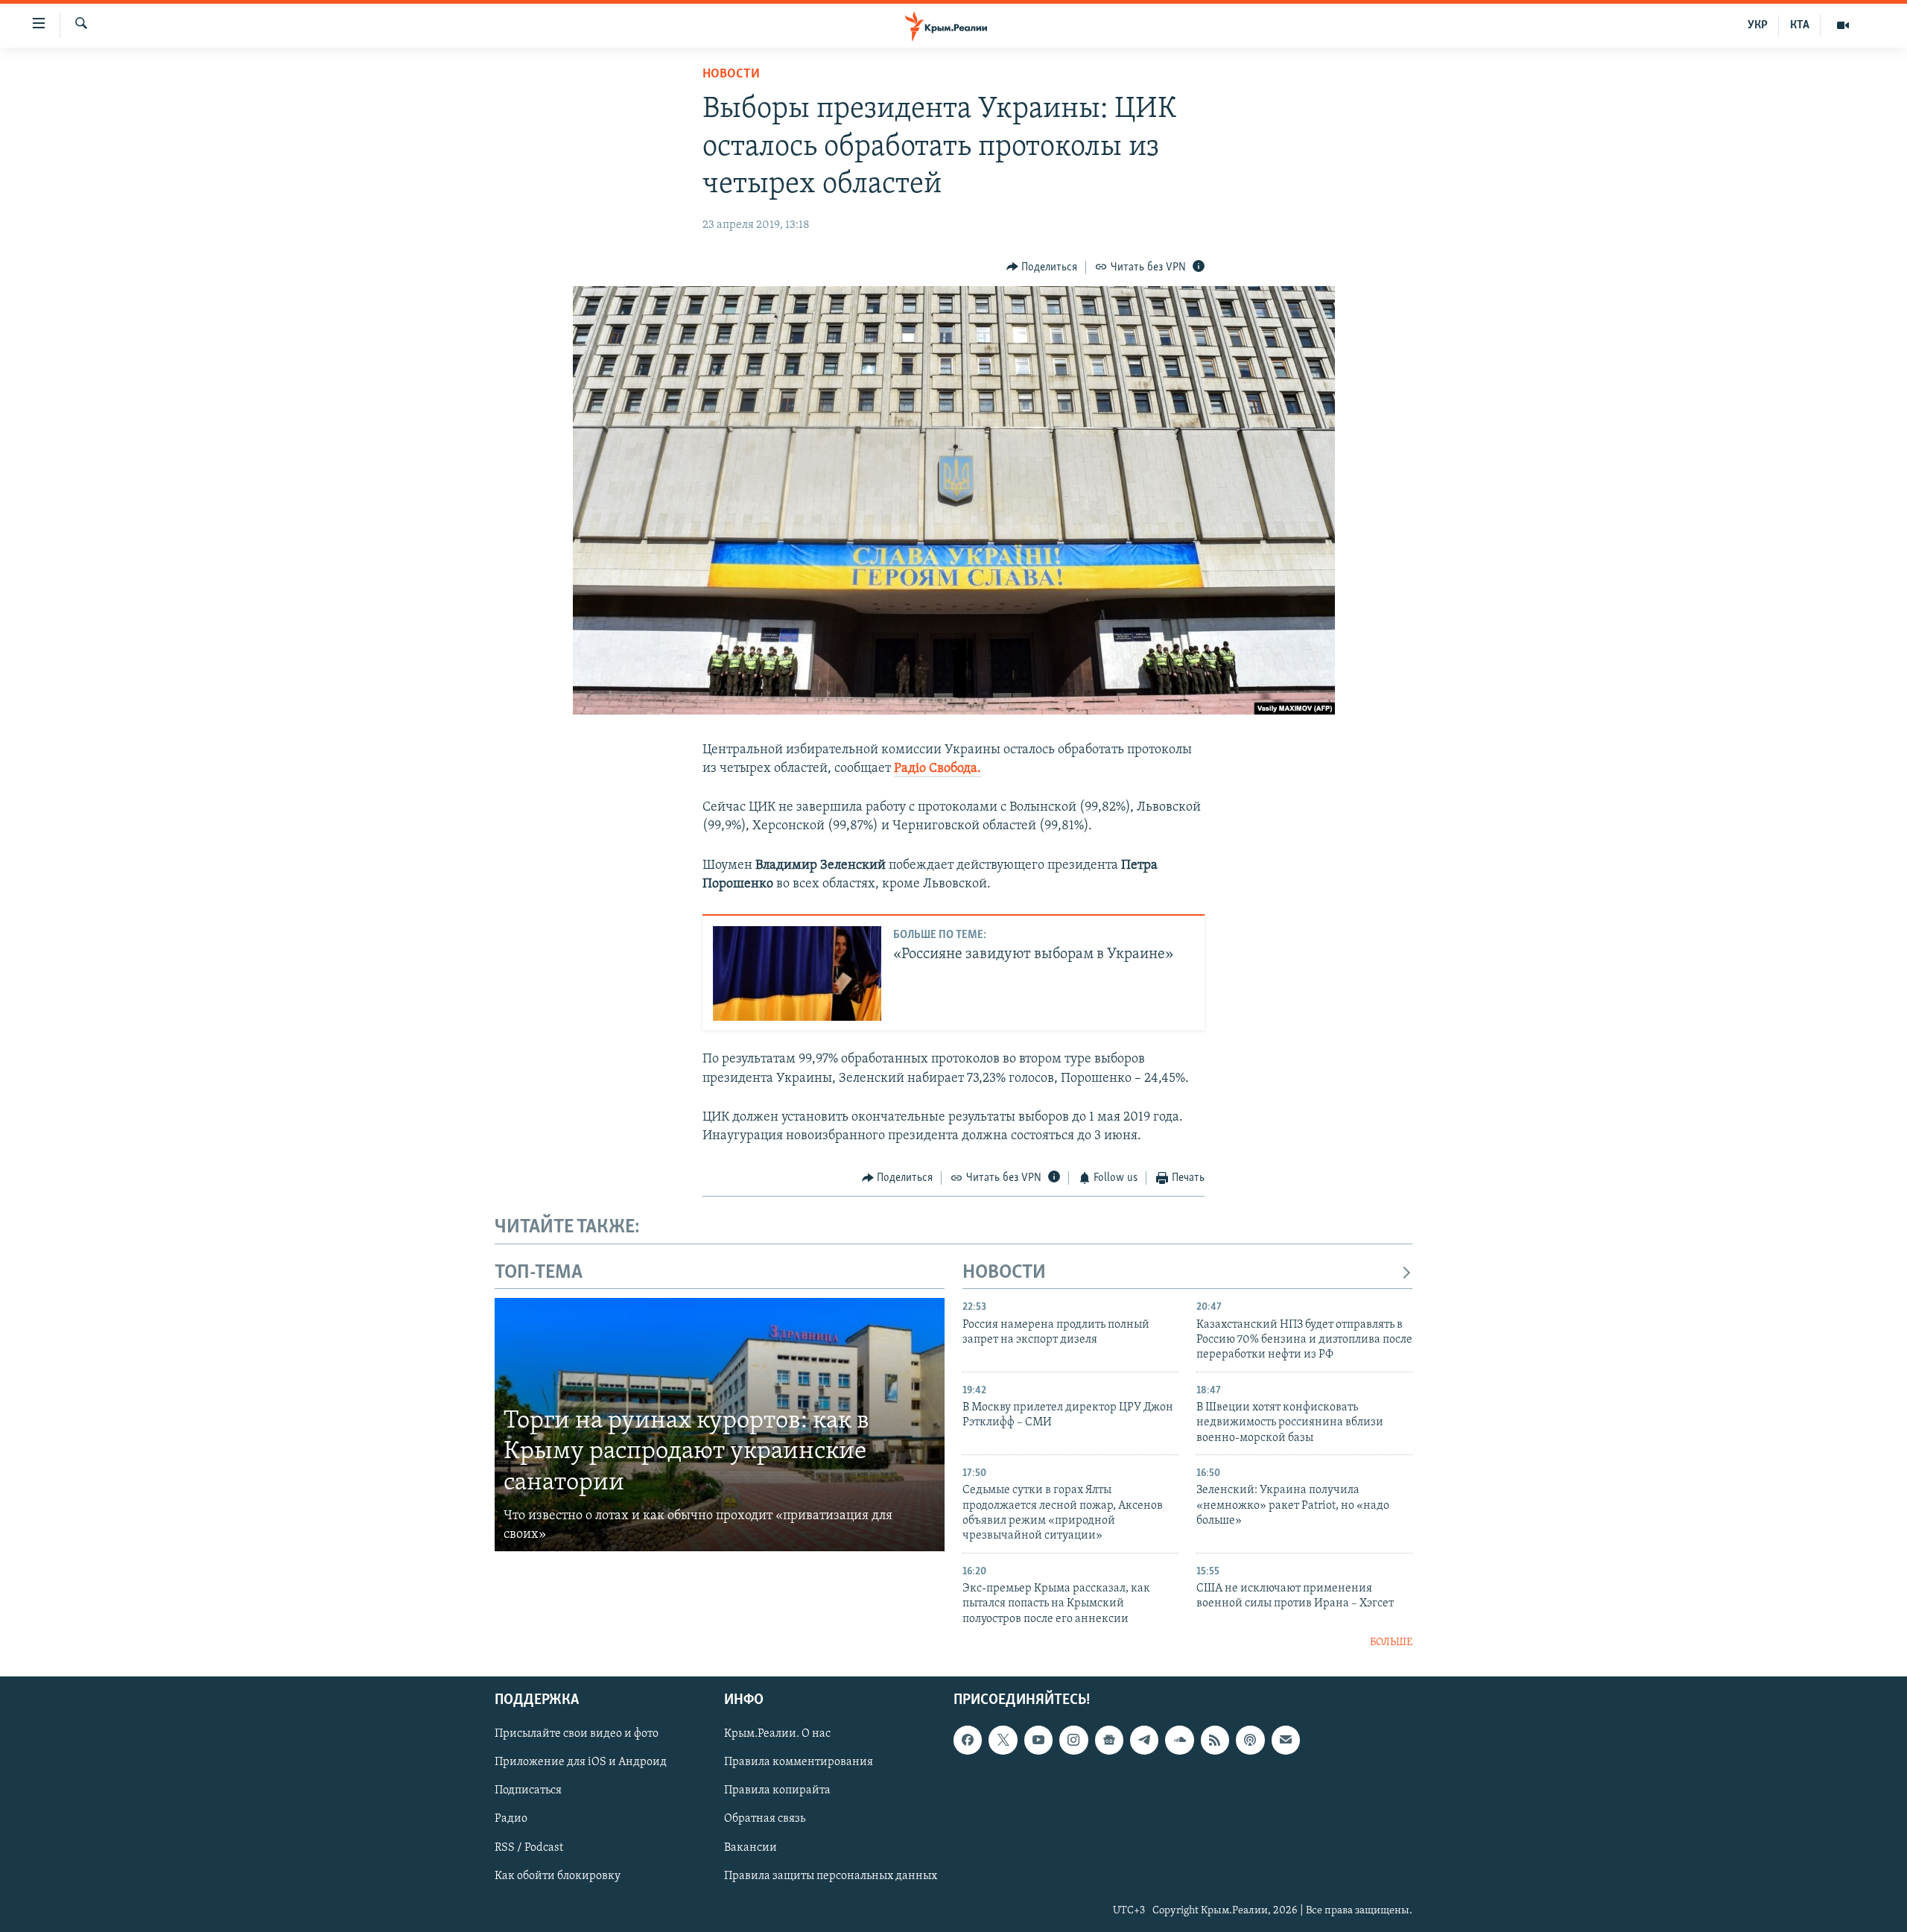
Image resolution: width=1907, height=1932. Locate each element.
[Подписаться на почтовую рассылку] (1286, 1740)
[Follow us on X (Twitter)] (1003, 1740)
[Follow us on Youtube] (1038, 1740)
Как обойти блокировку (558, 1875)
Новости (731, 75)
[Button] (1042, 267)
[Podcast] (1250, 1740)
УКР (1758, 25)
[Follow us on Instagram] (1073, 1740)
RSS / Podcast (529, 1847)
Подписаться (528, 1790)
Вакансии (751, 1847)
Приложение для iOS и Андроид (581, 1762)
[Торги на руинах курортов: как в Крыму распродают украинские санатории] (720, 1425)
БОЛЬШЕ (1391, 1643)
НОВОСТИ (1004, 1273)
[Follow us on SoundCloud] (1179, 1740)
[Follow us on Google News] (1109, 1740)
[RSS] (1215, 1740)
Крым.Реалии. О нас (777, 1734)
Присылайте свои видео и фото (577, 1734)
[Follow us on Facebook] (968, 1740)
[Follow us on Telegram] (1144, 1740)
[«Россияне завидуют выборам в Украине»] (797, 973)
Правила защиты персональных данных (831, 1875)
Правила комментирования (799, 1762)
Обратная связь (765, 1819)
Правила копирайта (777, 1790)
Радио (511, 1819)
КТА (1800, 25)
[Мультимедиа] (1843, 25)
